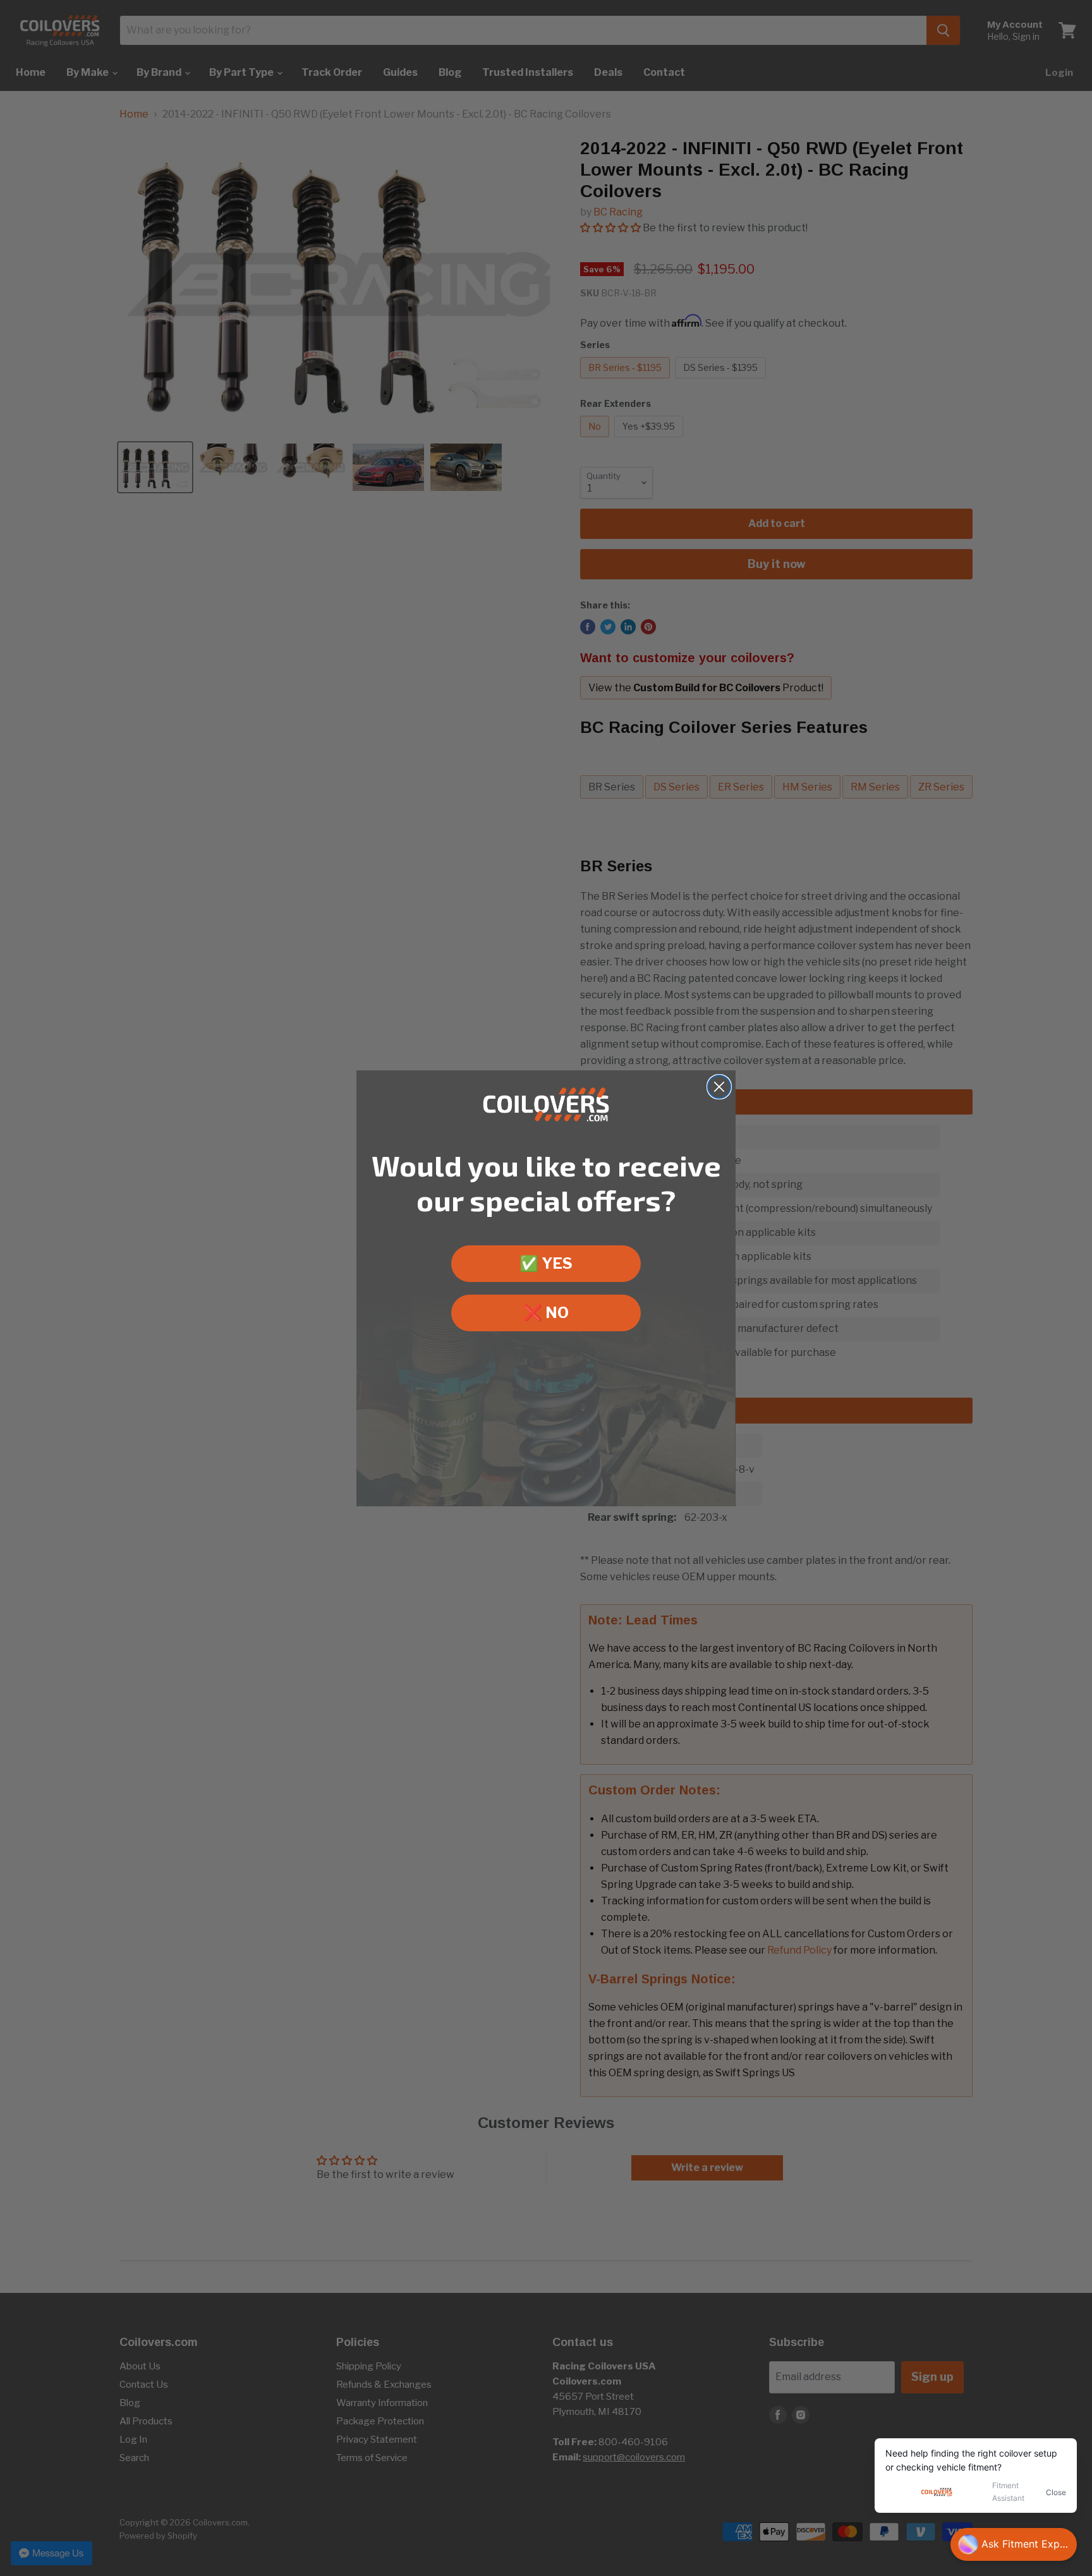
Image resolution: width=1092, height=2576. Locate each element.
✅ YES (546, 1263)
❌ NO (546, 1313)
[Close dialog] (719, 1087)
